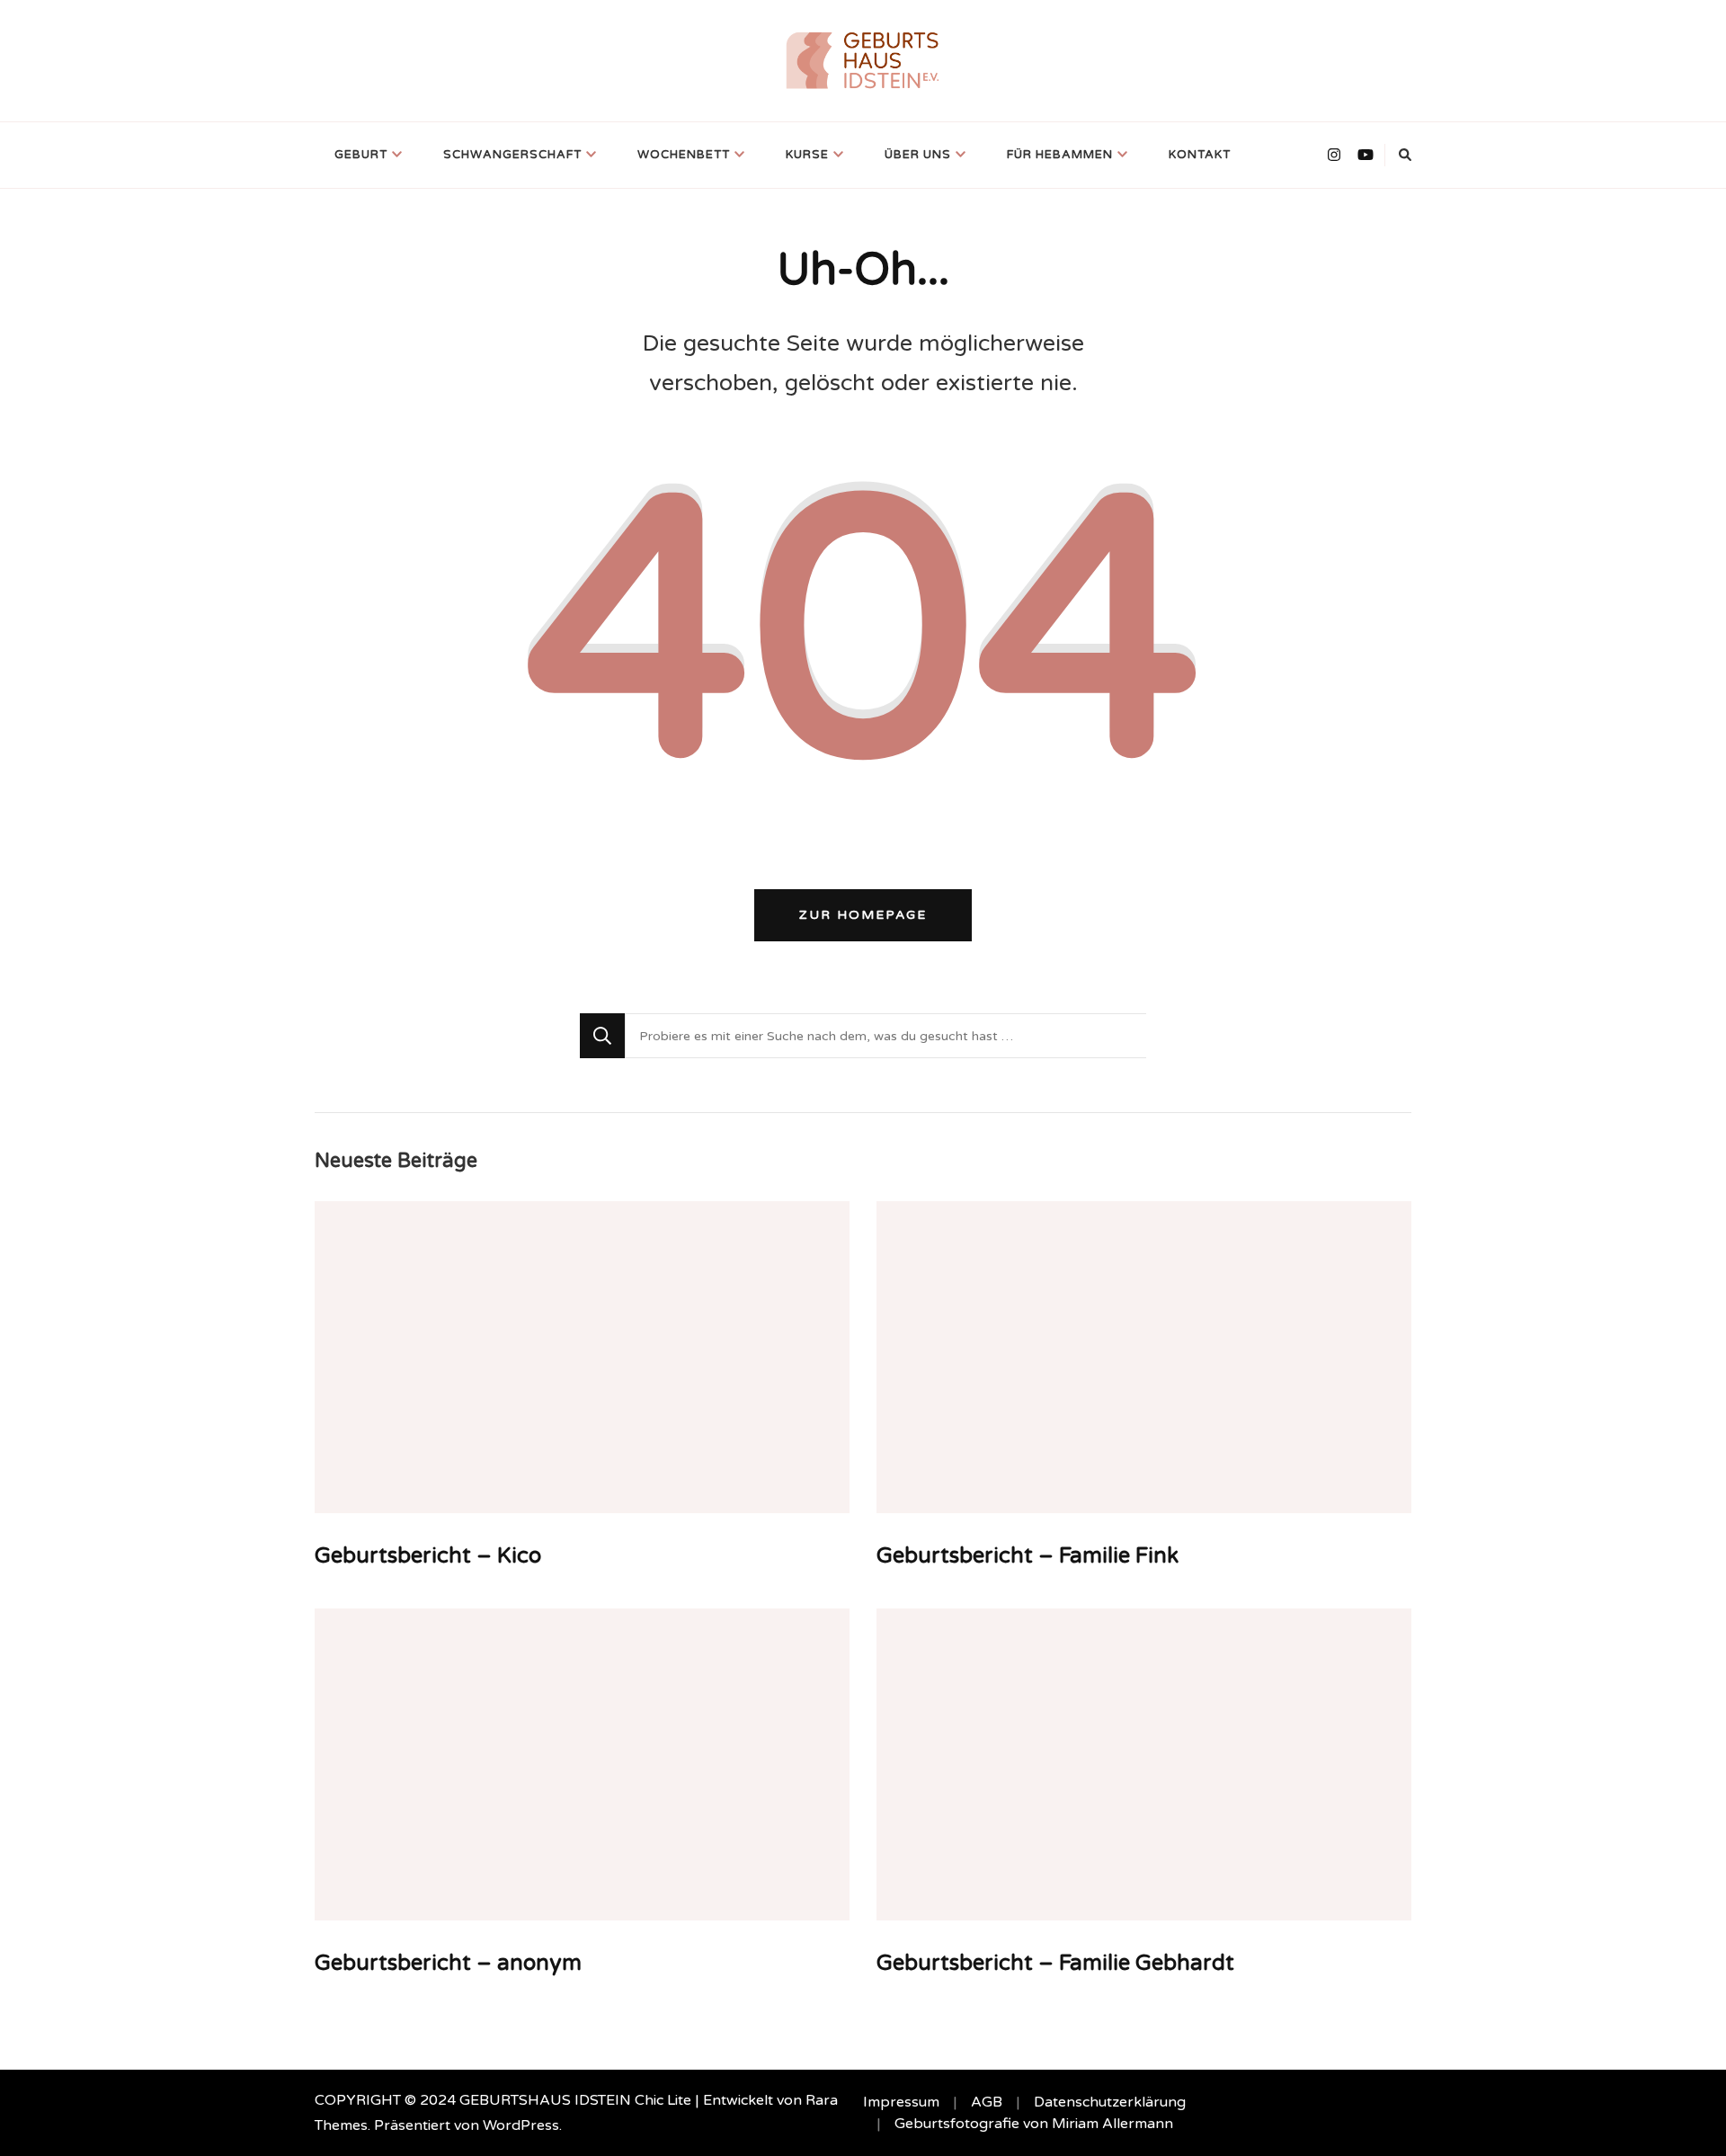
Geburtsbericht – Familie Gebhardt (1055, 1963)
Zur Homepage (863, 915)
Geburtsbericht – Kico (428, 1556)
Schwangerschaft (512, 155)
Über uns (918, 155)
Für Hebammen (1060, 155)
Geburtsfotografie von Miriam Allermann (1034, 2124)
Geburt (361, 155)
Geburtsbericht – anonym (448, 1963)
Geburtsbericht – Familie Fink (1028, 1556)
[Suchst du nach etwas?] (885, 1036)
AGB (987, 2102)
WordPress (521, 2125)
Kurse (807, 155)
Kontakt (1200, 155)
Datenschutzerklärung (1110, 2102)
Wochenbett (684, 155)
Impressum (901, 2102)
